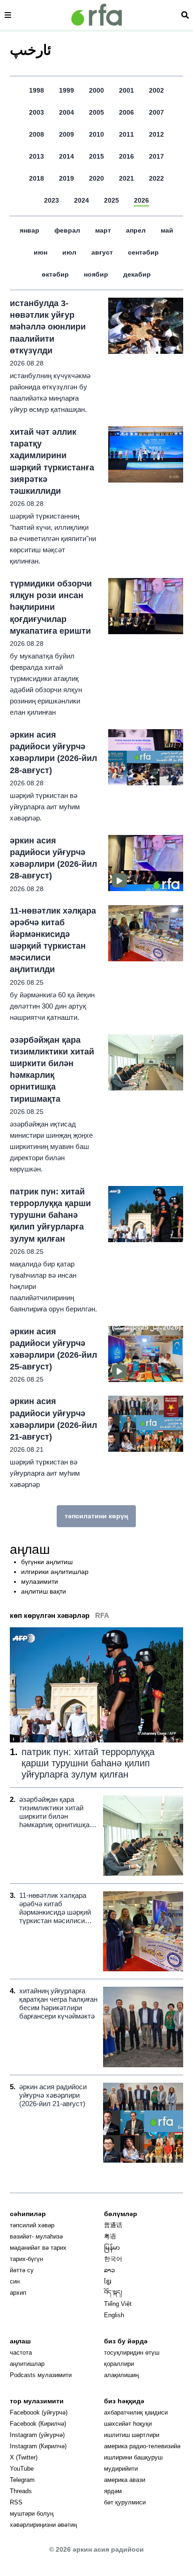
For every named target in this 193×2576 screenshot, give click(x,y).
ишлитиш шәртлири (132, 2435)
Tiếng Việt (118, 2304)
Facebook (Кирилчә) (38, 2424)
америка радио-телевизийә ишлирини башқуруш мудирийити (142, 2457)
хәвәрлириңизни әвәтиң (43, 2525)
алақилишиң (121, 2375)
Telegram (22, 2480)
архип (18, 2293)
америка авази (125, 2480)
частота (21, 2353)
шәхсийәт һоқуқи (128, 2424)
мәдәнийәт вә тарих (38, 2248)
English (114, 2315)
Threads (21, 2491)
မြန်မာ (112, 2248)
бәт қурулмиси (125, 2502)
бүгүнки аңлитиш (47, 1562)
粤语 (110, 2236)
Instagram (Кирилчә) (38, 2446)
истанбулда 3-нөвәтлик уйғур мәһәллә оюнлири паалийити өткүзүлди (48, 327)
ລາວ (109, 2270)
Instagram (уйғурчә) (37, 2435)
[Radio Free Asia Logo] (96, 15)
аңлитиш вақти (44, 1591)
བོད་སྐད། (113, 2293)
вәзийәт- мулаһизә (36, 2236)
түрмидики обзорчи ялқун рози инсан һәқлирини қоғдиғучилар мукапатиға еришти (51, 607)
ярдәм (113, 2491)
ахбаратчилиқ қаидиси (136, 2412)
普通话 (113, 2225)
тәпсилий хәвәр (32, 2225)
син (15, 2281)
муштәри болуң (32, 2514)
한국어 (113, 2259)
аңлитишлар (27, 2364)
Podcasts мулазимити (41, 2375)
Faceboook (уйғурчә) (39, 2412)
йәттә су (22, 2270)
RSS (16, 2502)
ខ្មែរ (108, 2281)
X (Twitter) (24, 2457)
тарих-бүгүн (26, 2259)
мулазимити (40, 1581)
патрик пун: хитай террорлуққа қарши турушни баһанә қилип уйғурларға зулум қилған (50, 1215)
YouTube (22, 2469)
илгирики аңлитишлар (55, 1572)
